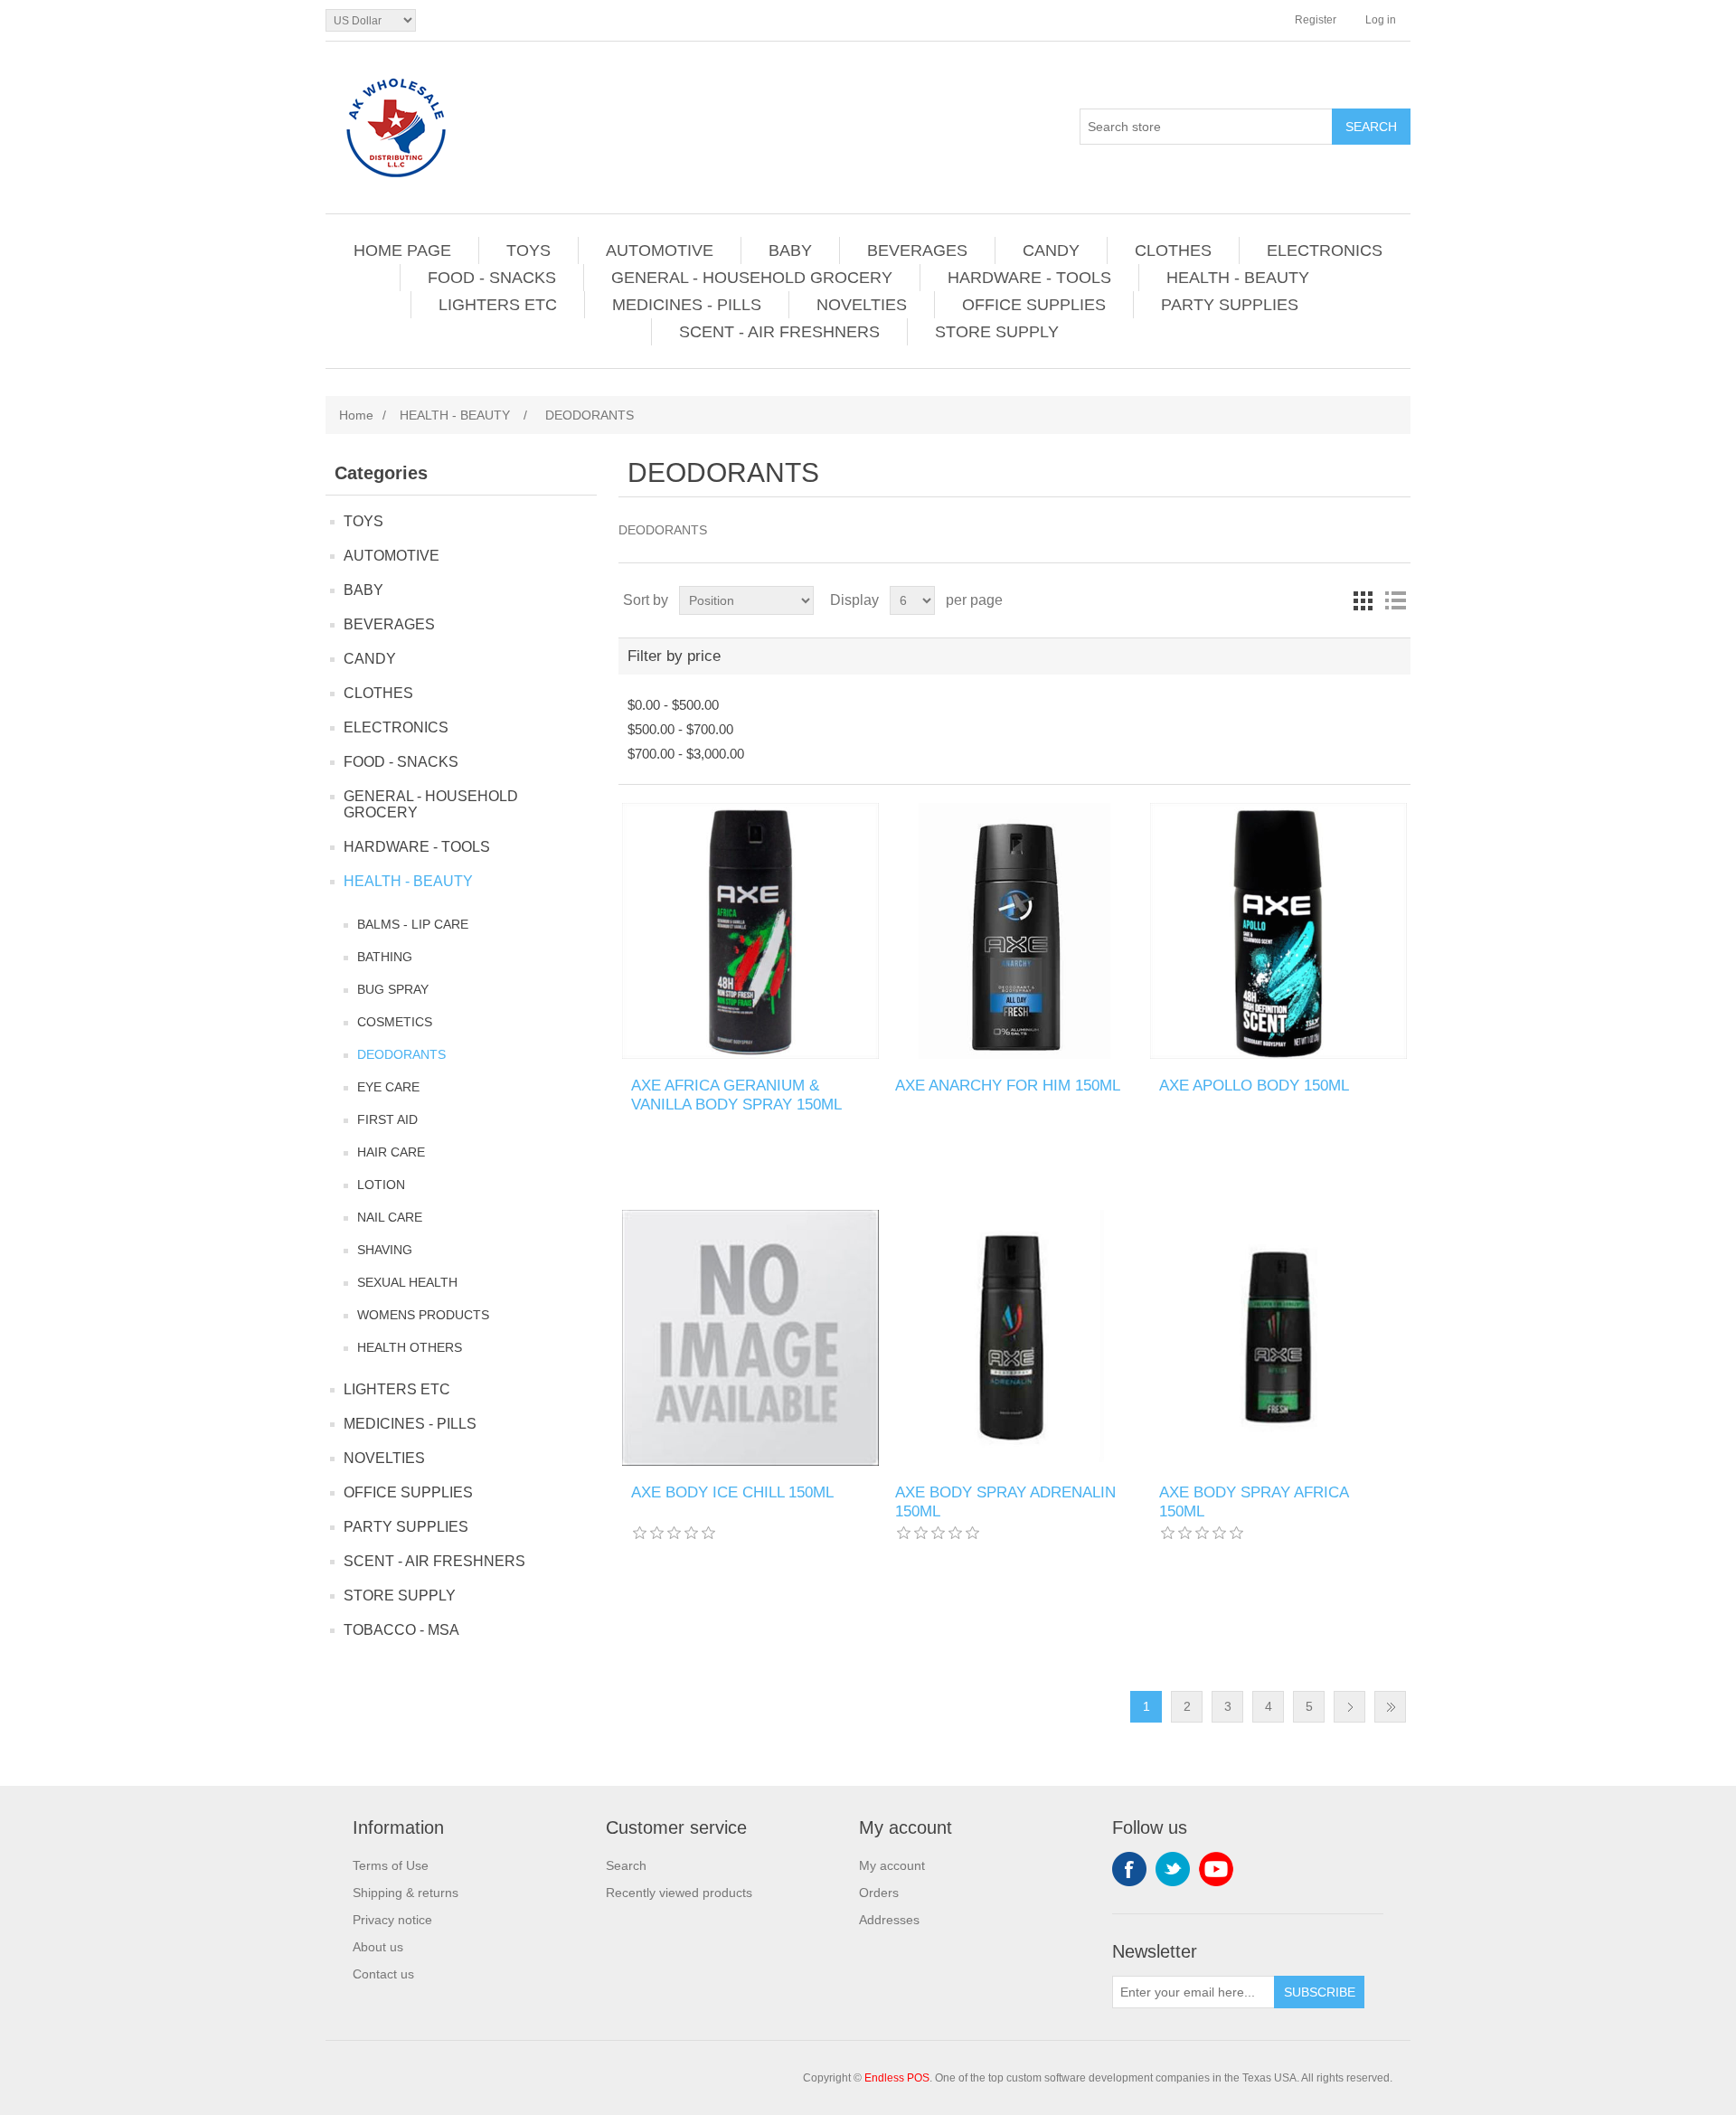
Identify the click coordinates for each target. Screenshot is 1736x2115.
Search (626, 1865)
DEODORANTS (401, 1054)
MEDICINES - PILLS (687, 305)
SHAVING (385, 1250)
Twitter (1173, 1869)
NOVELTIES (862, 305)
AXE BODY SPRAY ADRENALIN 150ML (1005, 1501)
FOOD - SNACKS (492, 278)
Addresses (889, 1920)
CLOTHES (1173, 250)
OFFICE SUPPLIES (1034, 305)
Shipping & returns (406, 1893)
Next (1349, 1707)
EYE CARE (388, 1087)
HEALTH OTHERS (410, 1347)
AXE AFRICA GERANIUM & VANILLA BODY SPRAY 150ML (736, 1095)
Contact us (383, 1974)
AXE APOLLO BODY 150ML (1254, 1086)
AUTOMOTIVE (660, 250)
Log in (1381, 20)
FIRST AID (387, 1119)
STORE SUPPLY (997, 332)
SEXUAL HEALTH (407, 1282)
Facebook (1129, 1869)
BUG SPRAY (393, 989)
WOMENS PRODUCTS (423, 1315)
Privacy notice (392, 1920)
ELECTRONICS (1325, 250)
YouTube (1216, 1869)
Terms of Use (391, 1865)
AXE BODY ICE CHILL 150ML (732, 1492)
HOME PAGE (402, 250)
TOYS (528, 250)
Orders (879, 1893)
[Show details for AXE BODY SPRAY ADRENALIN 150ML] (1014, 1338)
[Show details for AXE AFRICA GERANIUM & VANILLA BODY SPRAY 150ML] (750, 931)
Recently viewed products (679, 1893)
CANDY (1051, 250)
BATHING (385, 957)
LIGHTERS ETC (498, 305)
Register (1316, 20)
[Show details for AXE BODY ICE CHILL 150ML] (750, 1338)
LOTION (381, 1185)
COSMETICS (395, 1022)
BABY (790, 250)
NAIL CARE (390, 1217)
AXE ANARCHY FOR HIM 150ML (1008, 1086)
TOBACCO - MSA (401, 1630)
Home (356, 415)
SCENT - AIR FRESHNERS (779, 332)
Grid (1363, 600)
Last (1390, 1707)
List (1395, 600)
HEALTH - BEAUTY (1238, 278)
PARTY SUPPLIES (1230, 305)
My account (892, 1865)
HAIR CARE (391, 1152)
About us (378, 1947)
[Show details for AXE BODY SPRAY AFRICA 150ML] (1278, 1338)
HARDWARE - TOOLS (1029, 278)
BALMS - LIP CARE (413, 924)
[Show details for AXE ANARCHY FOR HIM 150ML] (1014, 931)
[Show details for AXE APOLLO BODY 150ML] (1278, 931)
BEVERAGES (917, 250)
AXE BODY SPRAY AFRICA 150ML (1254, 1501)
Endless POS (897, 2078)
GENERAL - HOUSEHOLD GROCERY (752, 278)
